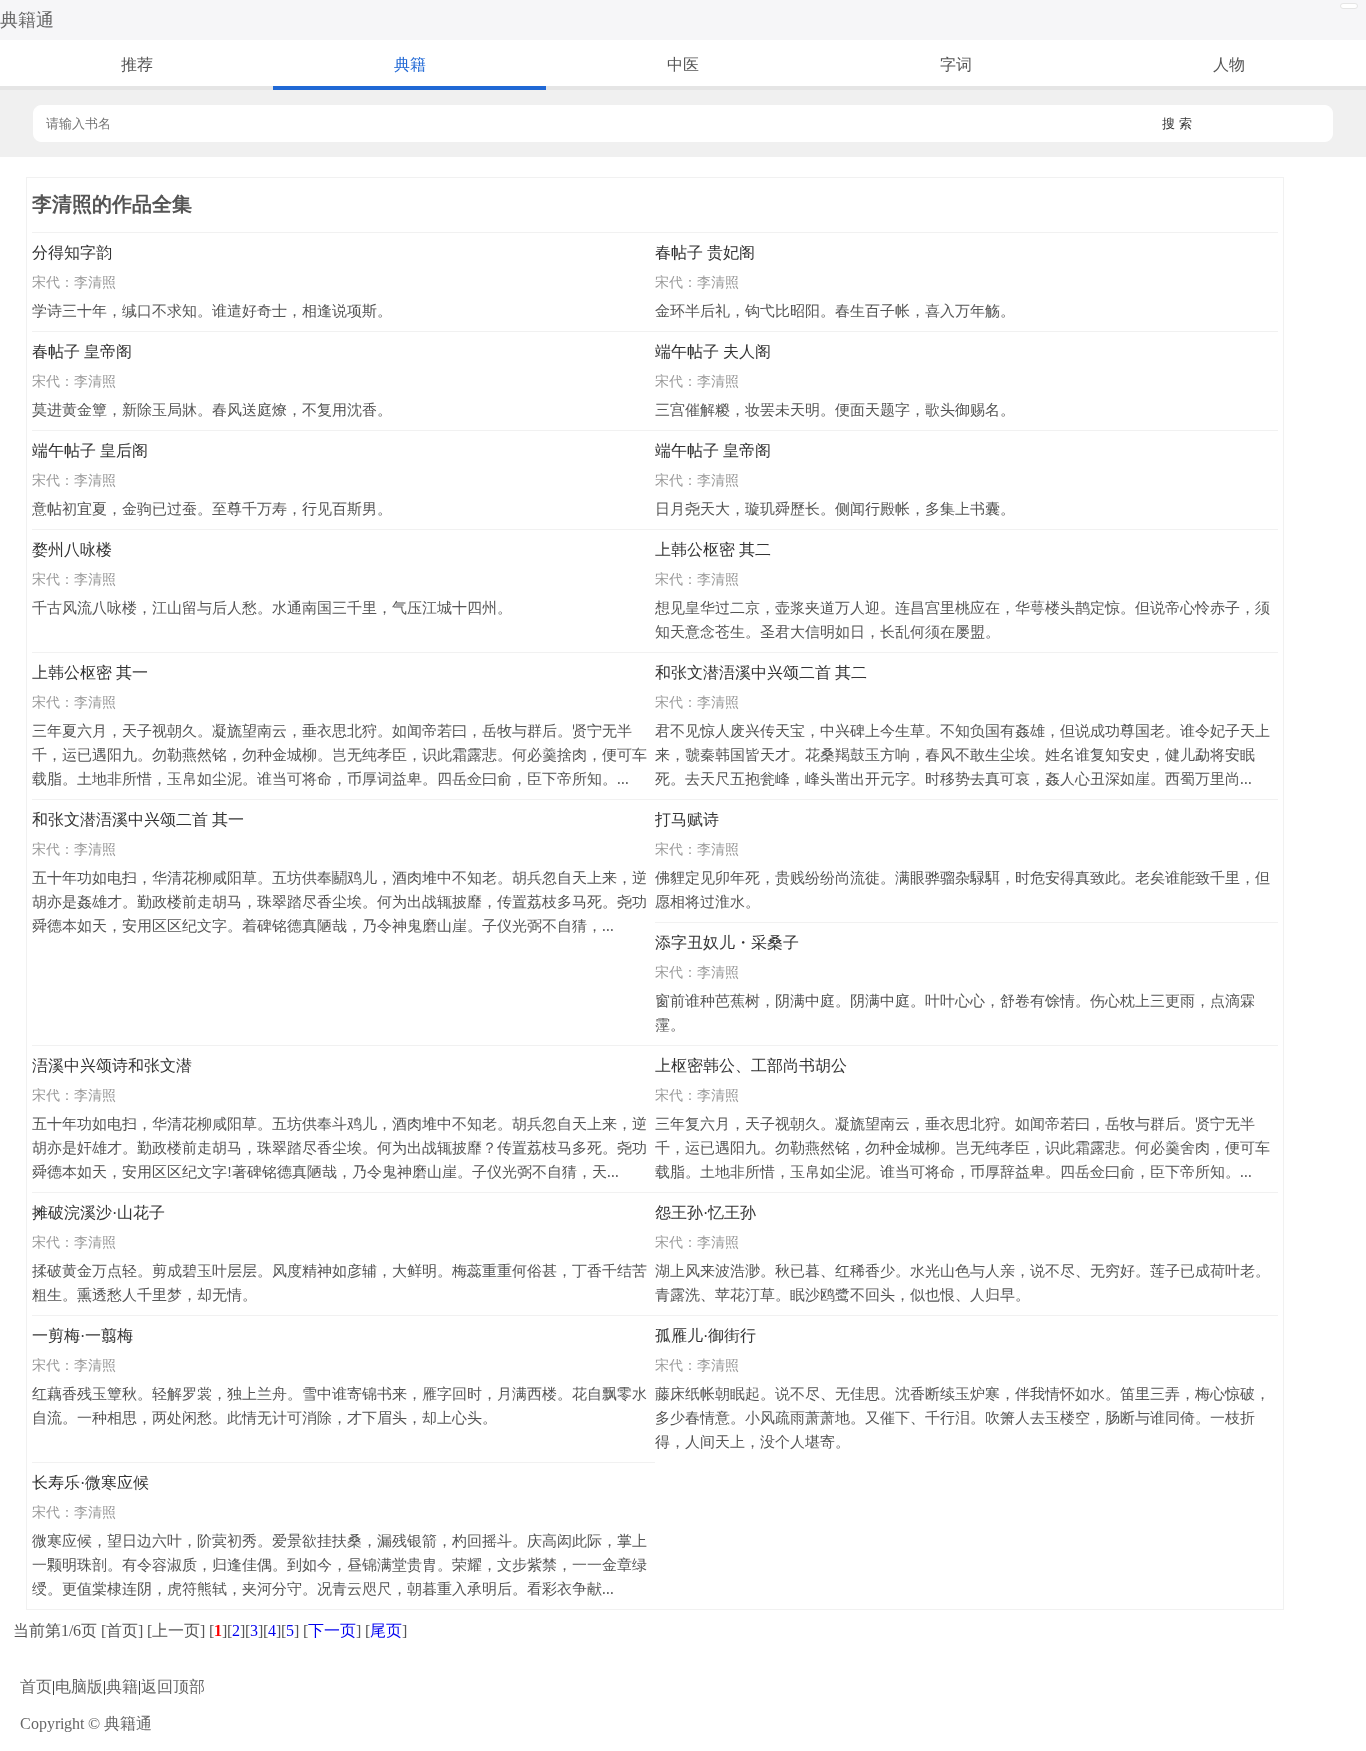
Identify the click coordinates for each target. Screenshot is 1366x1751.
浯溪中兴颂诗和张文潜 (112, 1065)
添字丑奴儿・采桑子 (727, 942)
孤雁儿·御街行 (705, 1335)
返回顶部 (173, 1686)
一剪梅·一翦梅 (82, 1335)
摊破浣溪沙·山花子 (98, 1212)
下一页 (332, 1630)
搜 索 (1177, 123)
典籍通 (27, 20)
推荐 (137, 64)
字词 (956, 64)
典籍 (410, 64)
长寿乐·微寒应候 (90, 1482)
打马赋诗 (687, 819)
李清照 (95, 282)
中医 (683, 64)
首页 (36, 1686)
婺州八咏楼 (72, 549)
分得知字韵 (72, 252)
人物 (1229, 64)
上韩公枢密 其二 (713, 549)
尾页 (386, 1630)
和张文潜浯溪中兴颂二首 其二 (761, 672)
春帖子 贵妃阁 (705, 252)
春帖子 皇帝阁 (82, 351)
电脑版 (79, 1686)
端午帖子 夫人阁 (713, 351)
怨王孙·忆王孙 (705, 1212)
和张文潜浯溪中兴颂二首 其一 (138, 819)
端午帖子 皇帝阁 (713, 450)
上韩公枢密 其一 (90, 672)
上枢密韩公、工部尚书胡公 (751, 1065)
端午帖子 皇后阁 (90, 450)
